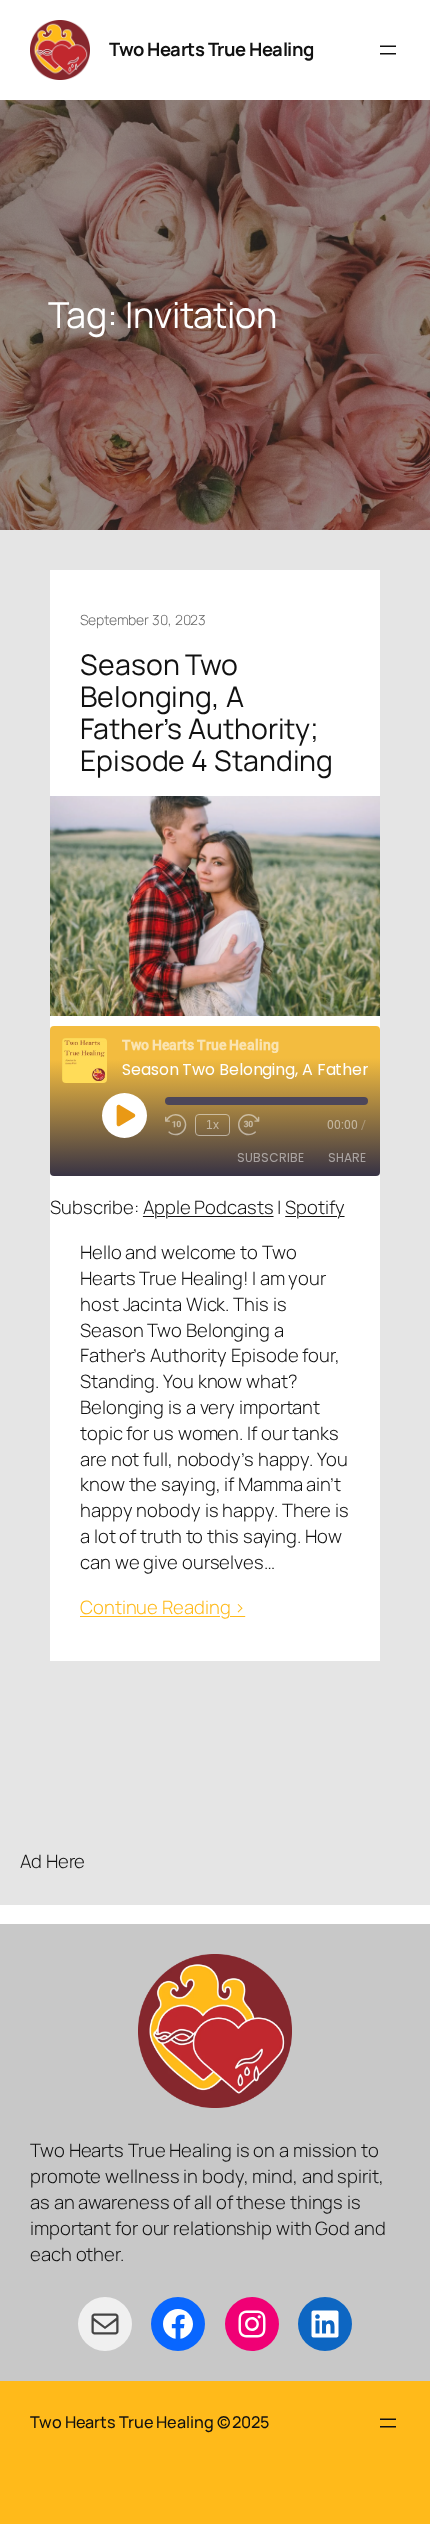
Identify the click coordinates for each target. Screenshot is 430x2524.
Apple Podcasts (208, 1207)
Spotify (314, 1207)
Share (347, 1157)
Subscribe (270, 1157)
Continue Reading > (162, 1607)
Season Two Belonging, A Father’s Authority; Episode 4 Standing (206, 713)
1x (212, 1125)
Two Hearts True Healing (211, 49)
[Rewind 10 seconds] (176, 1125)
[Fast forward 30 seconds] (249, 1125)
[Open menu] (388, 50)
